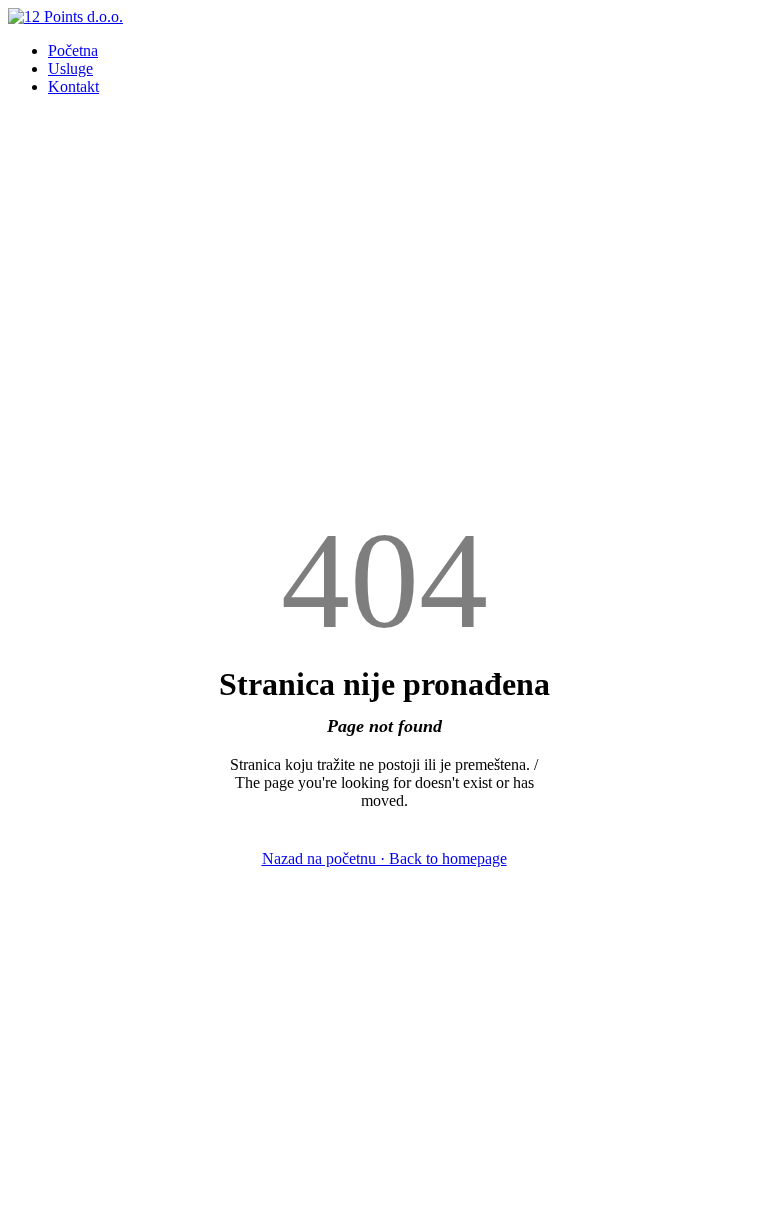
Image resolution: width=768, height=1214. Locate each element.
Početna (73, 50)
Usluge (70, 68)
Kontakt (73, 86)
